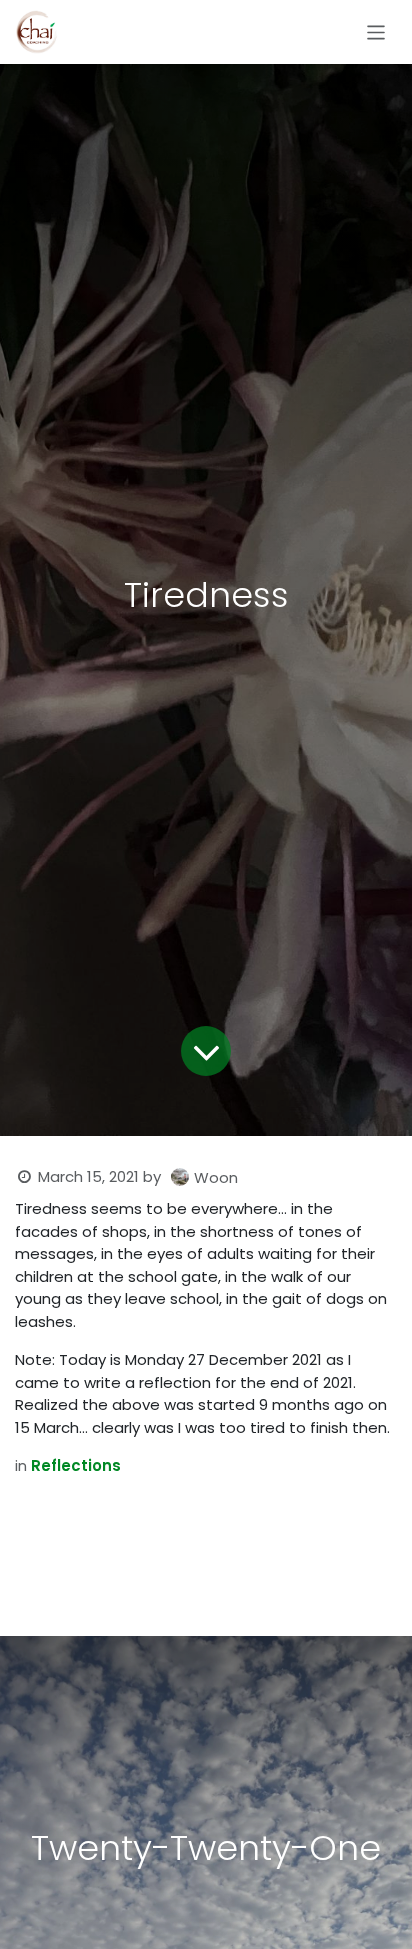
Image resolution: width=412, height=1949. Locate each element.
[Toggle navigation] (376, 31)
